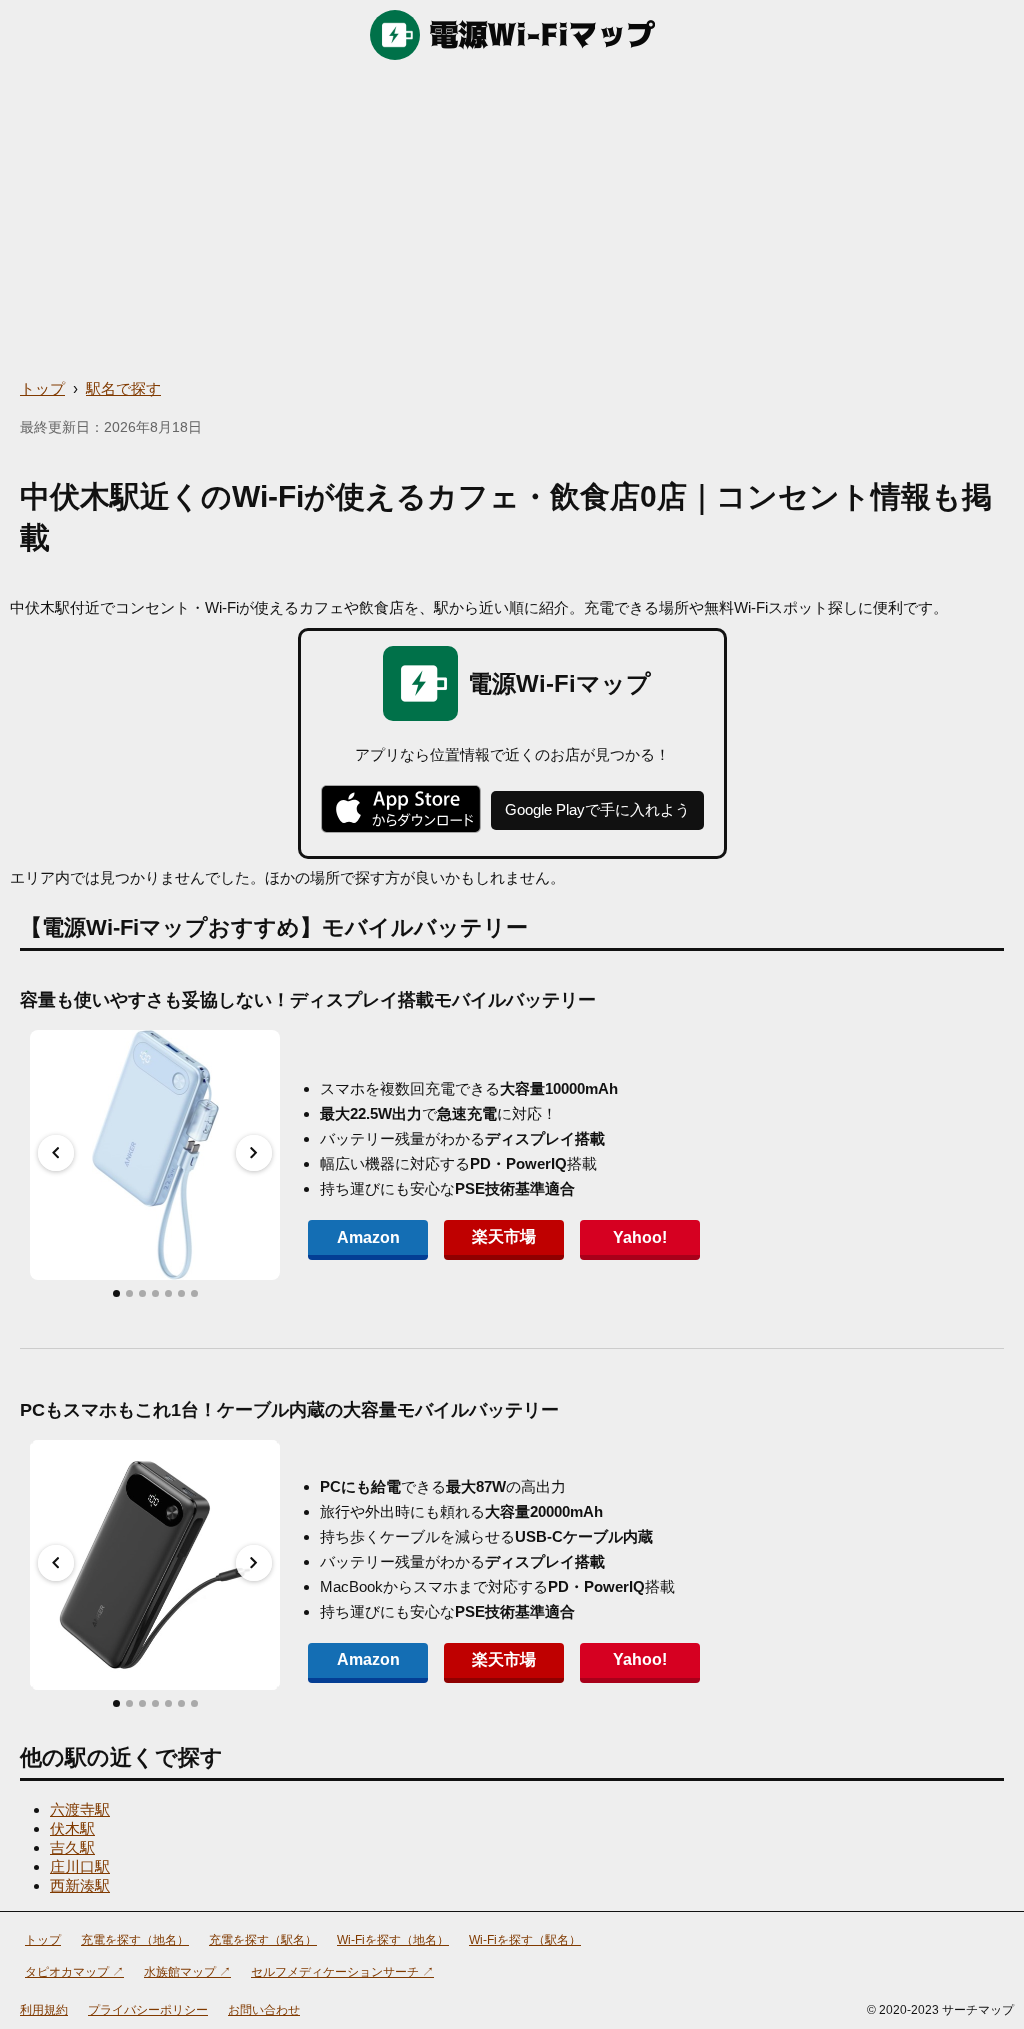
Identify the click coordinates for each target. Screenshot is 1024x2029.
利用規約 (44, 2010)
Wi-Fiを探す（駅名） (525, 1940)
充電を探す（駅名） (263, 1940)
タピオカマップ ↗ (74, 1972)
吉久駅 (72, 1847)
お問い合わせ (264, 2010)
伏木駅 (72, 1828)
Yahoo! (640, 1237)
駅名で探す (123, 388)
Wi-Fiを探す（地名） (393, 1940)
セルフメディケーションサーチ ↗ (342, 1972)
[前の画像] (56, 1153)
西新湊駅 (80, 1885)
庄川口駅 (80, 1866)
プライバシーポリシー (148, 2010)
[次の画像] (254, 1153)
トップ (42, 388)
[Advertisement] (512, 220)
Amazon (368, 1237)
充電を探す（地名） (135, 1940)
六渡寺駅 (80, 1809)
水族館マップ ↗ (187, 1972)
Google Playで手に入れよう (597, 809)
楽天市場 (504, 1236)
